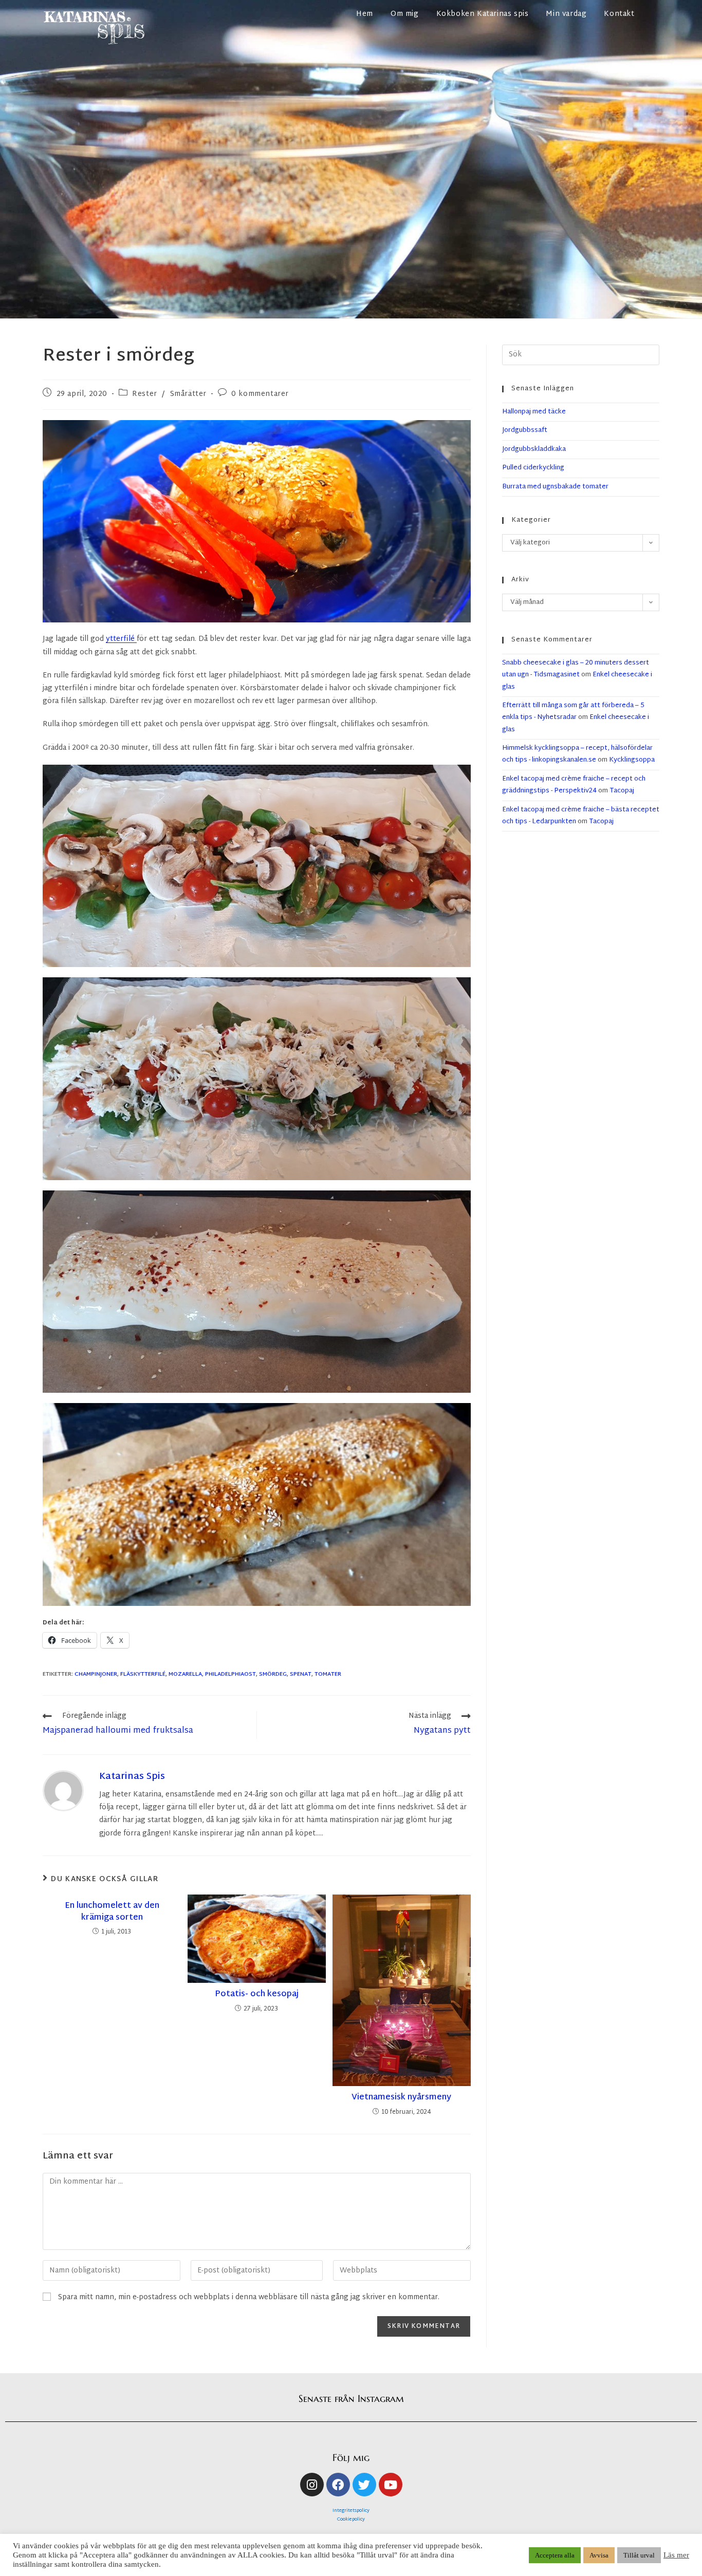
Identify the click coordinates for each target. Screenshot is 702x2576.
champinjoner (96, 1674)
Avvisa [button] (599, 2555)
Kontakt (619, 14)
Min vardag (566, 14)
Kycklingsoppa (632, 760)
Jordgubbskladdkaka (534, 449)
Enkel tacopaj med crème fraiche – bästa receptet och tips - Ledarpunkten (581, 816)
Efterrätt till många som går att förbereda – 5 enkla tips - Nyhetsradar (573, 712)
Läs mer (676, 2555)
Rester (145, 394)
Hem (365, 14)
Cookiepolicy (351, 2520)
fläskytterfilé (143, 1674)
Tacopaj (622, 791)
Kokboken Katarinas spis (483, 14)
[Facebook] (338, 2485)
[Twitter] (364, 2485)
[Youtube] (391, 2485)
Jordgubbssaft (525, 430)
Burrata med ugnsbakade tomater (555, 487)
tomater (328, 1674)
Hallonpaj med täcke (534, 412)
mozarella (185, 1674)
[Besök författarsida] (63, 1791)
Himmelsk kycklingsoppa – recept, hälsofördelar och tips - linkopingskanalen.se (577, 754)
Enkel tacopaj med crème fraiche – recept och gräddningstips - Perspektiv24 (574, 785)
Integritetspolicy (351, 2511)
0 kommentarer (260, 394)
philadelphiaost (230, 1674)
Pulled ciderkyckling (533, 468)
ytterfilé (121, 639)
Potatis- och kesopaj (257, 1995)
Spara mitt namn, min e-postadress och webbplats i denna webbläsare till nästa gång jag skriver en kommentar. (249, 2297)
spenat (301, 1674)
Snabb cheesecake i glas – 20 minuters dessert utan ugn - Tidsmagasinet (576, 669)
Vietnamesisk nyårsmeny (401, 2098)
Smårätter (188, 394)
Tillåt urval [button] (639, 2555)
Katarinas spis (132, 1777)
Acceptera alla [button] (555, 2555)
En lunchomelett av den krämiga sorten (112, 1912)
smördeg (273, 1674)
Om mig (405, 14)
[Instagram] (312, 2485)
